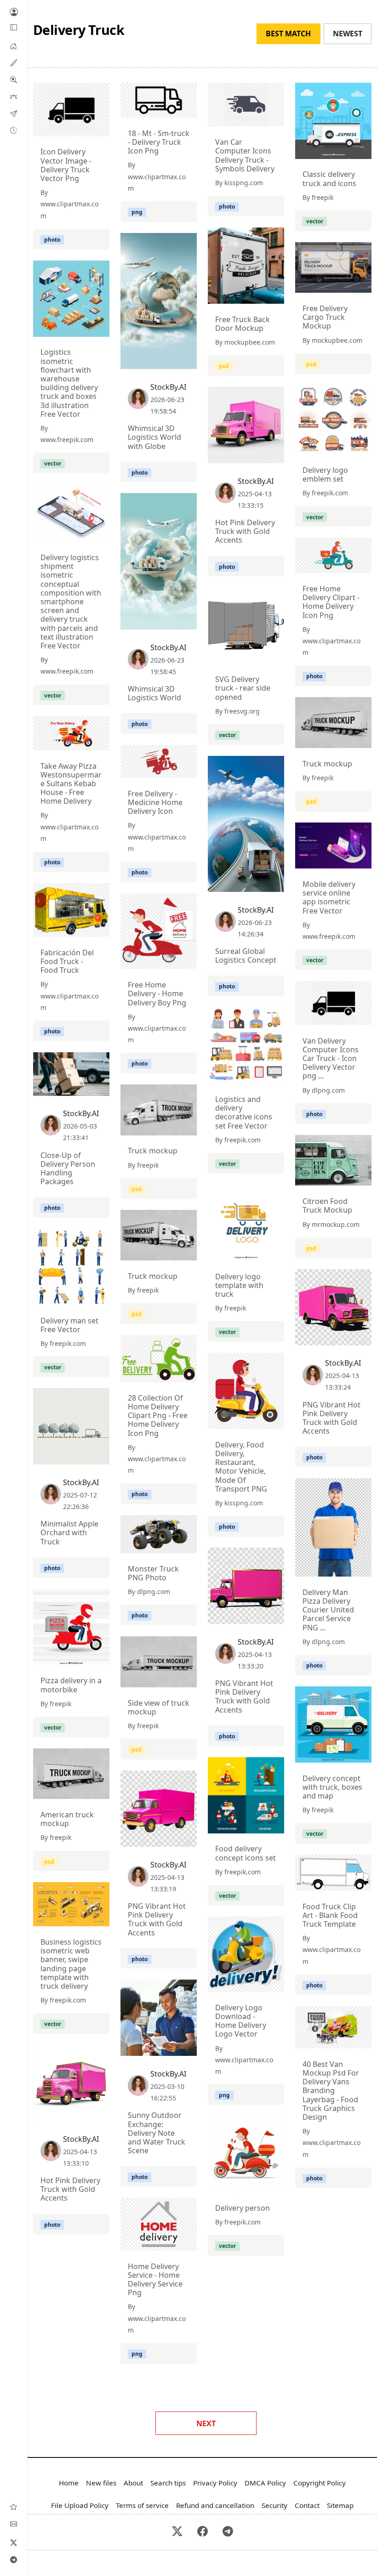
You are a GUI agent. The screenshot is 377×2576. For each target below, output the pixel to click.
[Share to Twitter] (67, 127)
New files (101, 2483)
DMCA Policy (265, 2483)
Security (274, 2505)
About (133, 2483)
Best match (288, 34)
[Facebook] (203, 2532)
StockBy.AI (168, 387)
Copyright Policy (320, 2483)
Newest (348, 34)
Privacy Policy (215, 2483)
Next (206, 2423)
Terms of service (142, 2505)
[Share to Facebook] (84, 127)
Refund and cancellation (215, 2505)
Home (69, 2483)
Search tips (168, 2483)
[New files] (14, 130)
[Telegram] (14, 2559)
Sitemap (340, 2505)
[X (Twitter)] (14, 2542)
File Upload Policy (80, 2505)
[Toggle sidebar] (14, 28)
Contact (307, 2505)
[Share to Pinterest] (100, 127)
